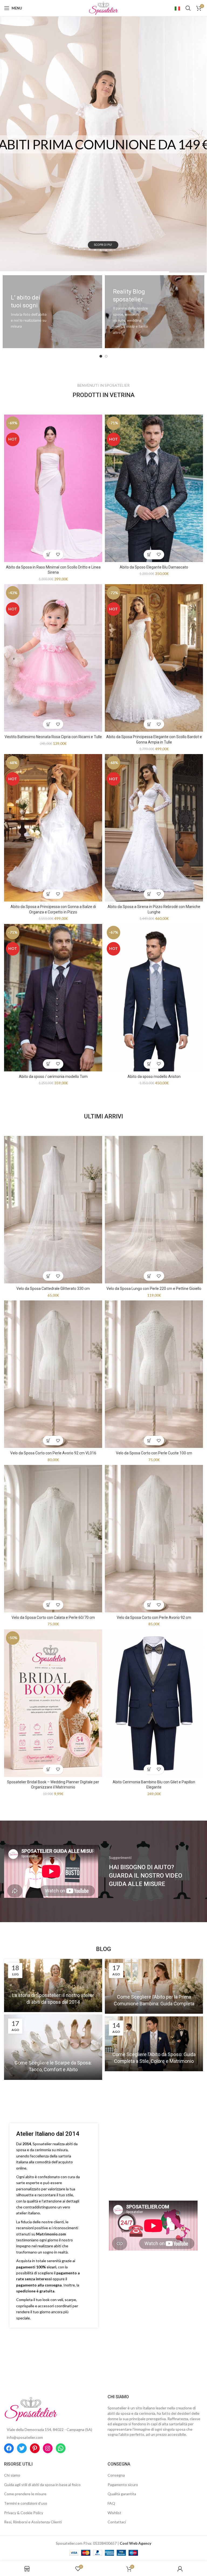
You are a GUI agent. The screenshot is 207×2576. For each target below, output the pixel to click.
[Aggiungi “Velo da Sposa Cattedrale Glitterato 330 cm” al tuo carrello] (48, 1276)
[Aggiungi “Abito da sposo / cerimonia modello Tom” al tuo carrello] (48, 1064)
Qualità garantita (122, 2494)
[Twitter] (22, 2448)
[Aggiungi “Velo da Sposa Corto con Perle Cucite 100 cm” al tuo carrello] (149, 1440)
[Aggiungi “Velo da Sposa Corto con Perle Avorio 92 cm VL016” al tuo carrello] (48, 1440)
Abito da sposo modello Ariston (154, 1077)
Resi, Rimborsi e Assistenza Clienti (33, 2522)
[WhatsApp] (61, 2448)
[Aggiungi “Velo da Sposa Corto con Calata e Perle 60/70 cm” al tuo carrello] (48, 1605)
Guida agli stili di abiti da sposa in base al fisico (42, 2485)
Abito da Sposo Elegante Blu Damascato (154, 567)
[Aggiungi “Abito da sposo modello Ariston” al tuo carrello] (149, 1064)
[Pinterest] (35, 2448)
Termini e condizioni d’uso (26, 2503)
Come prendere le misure (25, 2494)
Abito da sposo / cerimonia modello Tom (53, 1077)
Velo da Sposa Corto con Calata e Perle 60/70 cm (53, 1617)
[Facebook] (9, 2448)
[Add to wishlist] (58, 555)
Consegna (116, 2475)
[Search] (188, 8)
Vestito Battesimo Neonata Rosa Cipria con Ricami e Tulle (53, 737)
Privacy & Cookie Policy (24, 2513)
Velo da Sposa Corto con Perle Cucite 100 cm (154, 1453)
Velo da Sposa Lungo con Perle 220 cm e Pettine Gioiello (154, 1289)
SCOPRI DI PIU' (103, 260)
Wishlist (114, 2513)
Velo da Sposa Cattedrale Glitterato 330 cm (53, 1289)
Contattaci (117, 2522)
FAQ (111, 2503)
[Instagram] (48, 2448)
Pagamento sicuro (123, 2485)
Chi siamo (12, 2475)
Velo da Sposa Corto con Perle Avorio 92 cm (154, 1617)
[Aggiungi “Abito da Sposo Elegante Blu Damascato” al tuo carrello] (149, 555)
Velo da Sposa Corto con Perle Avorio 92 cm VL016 (53, 1453)
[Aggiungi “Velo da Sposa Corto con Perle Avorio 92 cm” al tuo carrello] (149, 1605)
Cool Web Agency (135, 2543)
